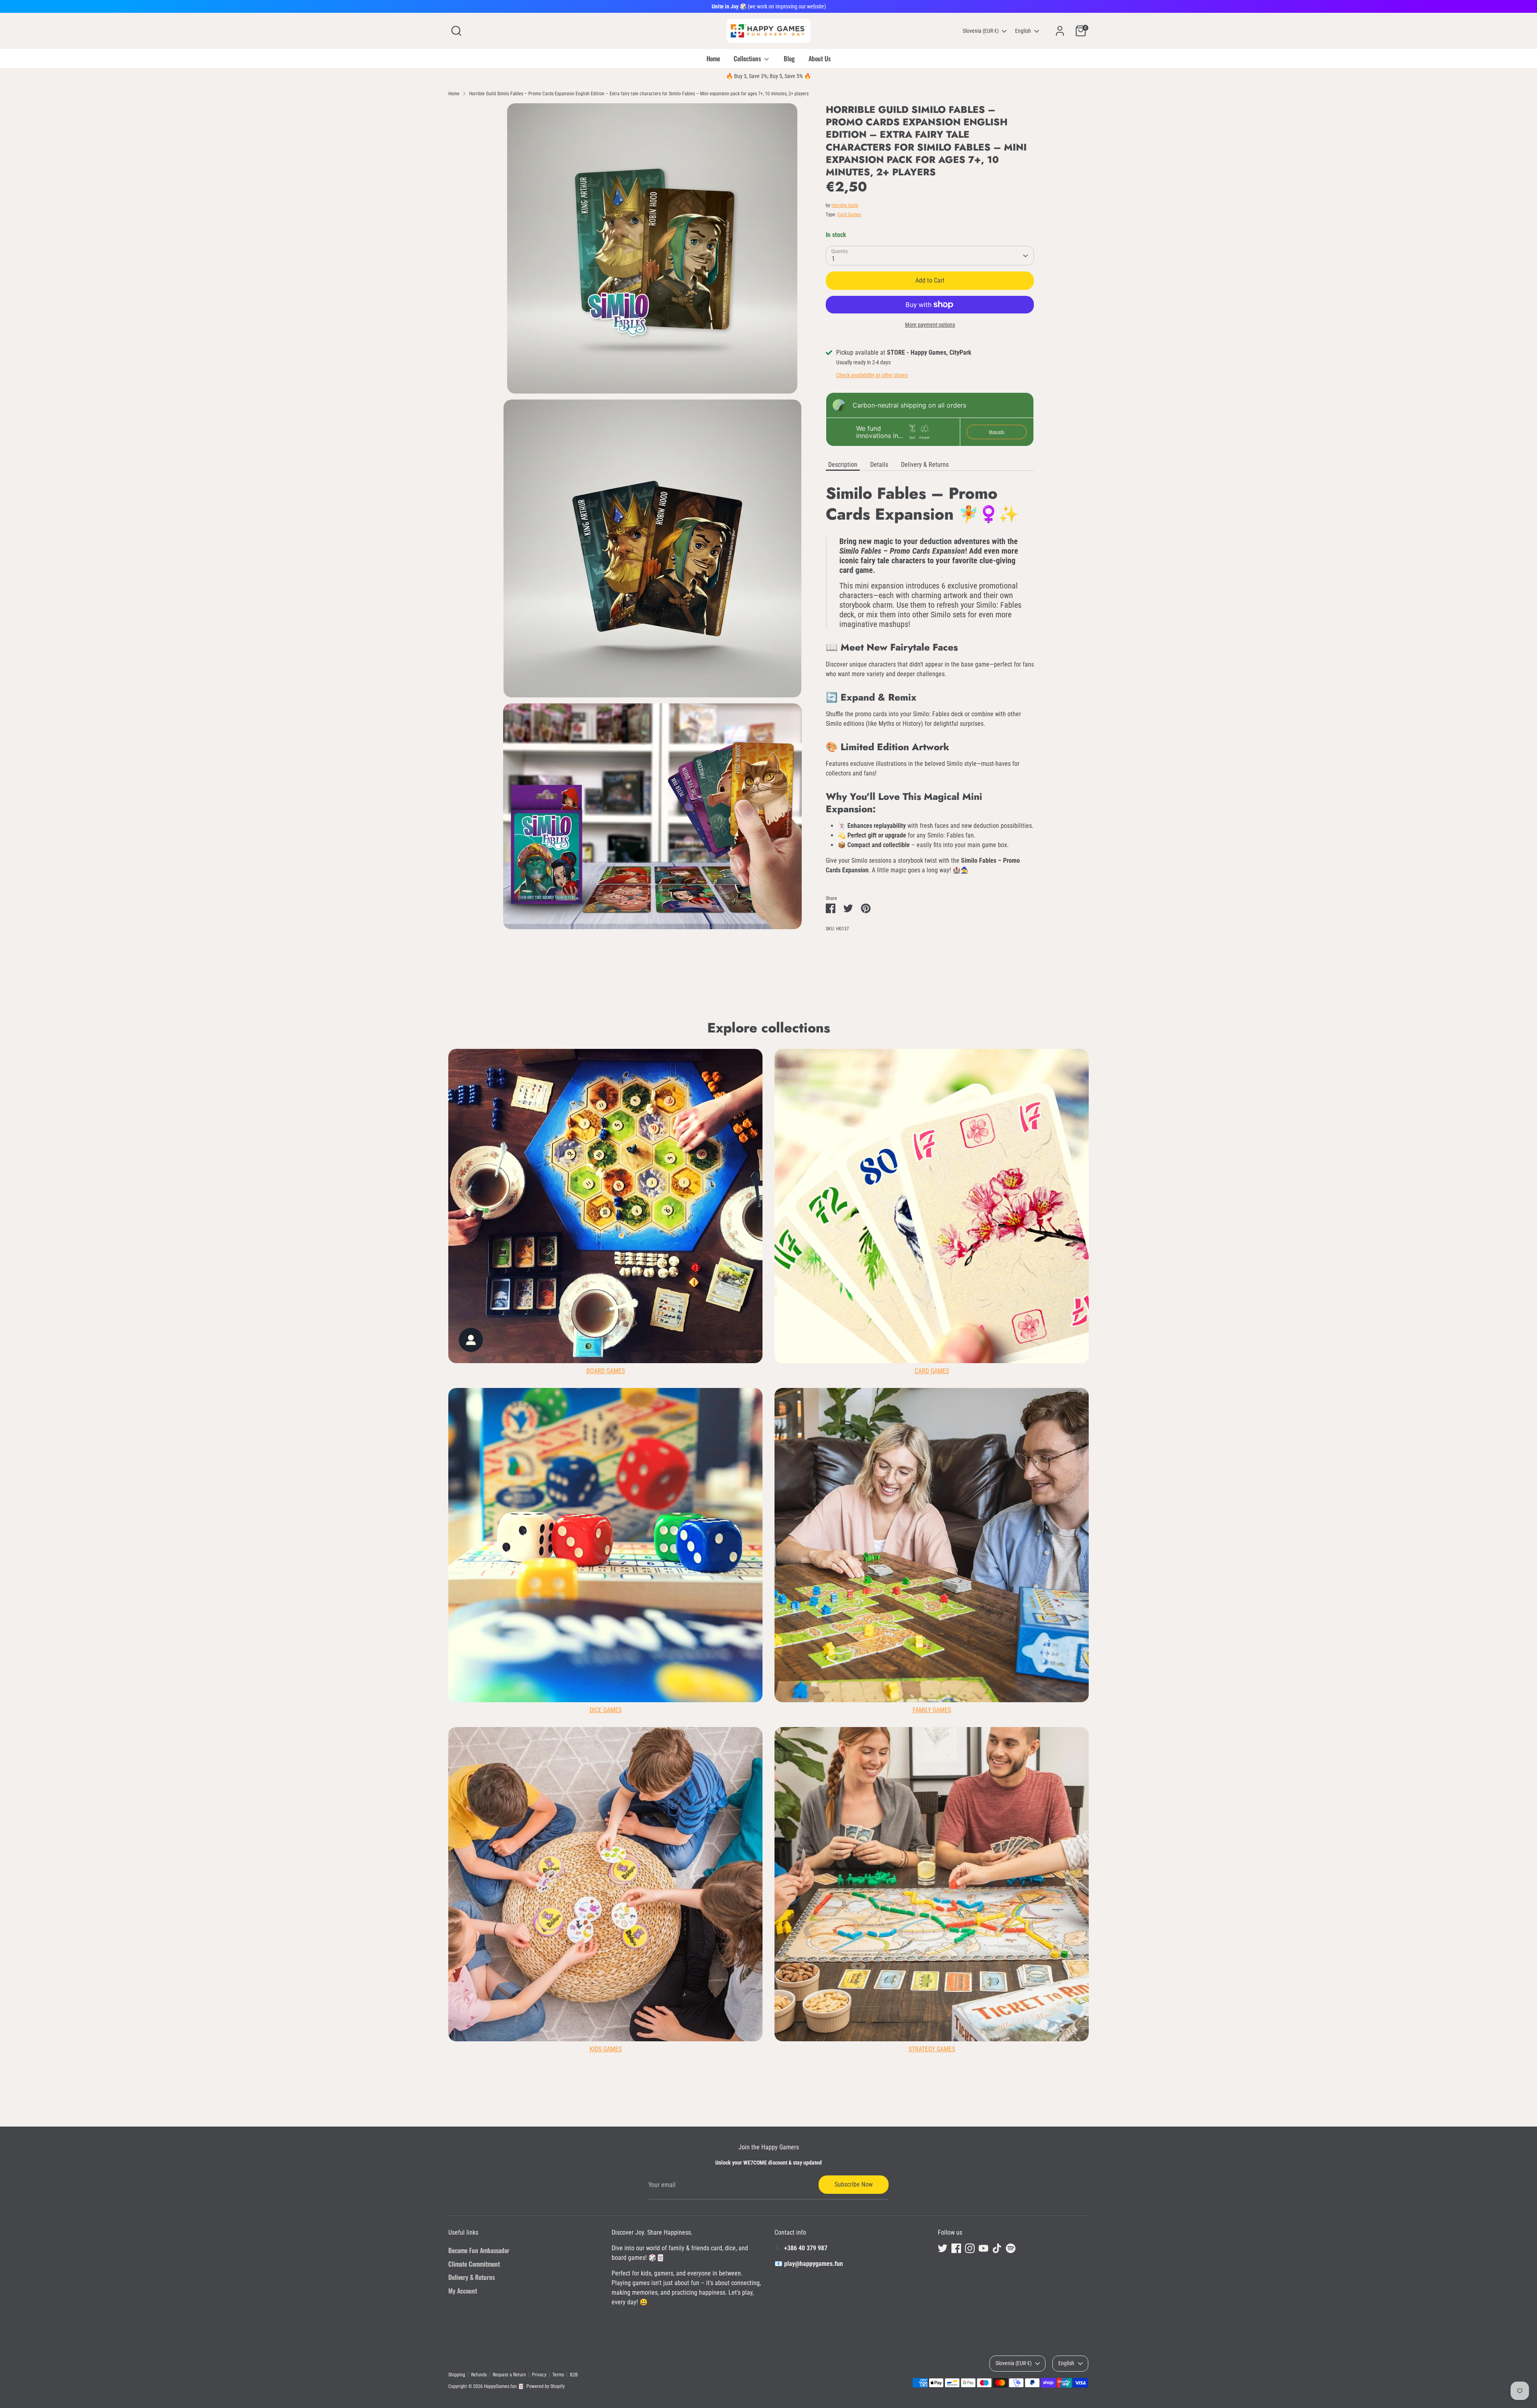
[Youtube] (853, 1278)
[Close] (918, 1108)
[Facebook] (826, 1278)
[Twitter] (813, 1278)
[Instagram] (840, 1278)
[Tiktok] (867, 1278)
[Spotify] (881, 1278)
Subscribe (849, 1252)
